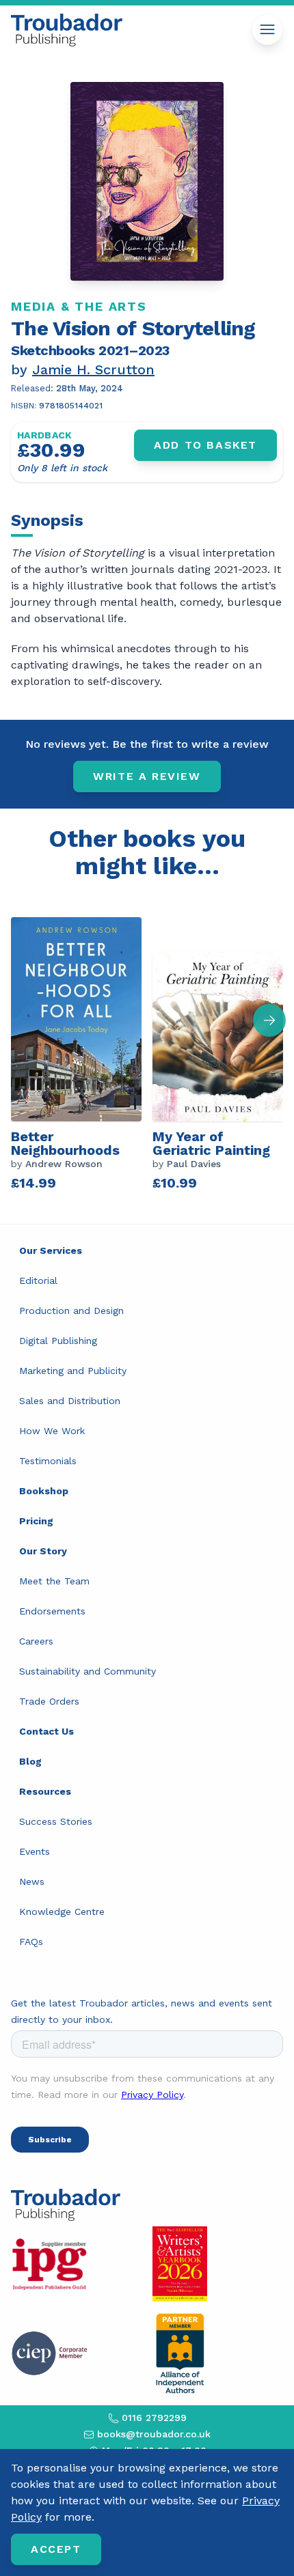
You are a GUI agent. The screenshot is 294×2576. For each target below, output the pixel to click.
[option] (82, 1052)
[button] (269, 1020)
